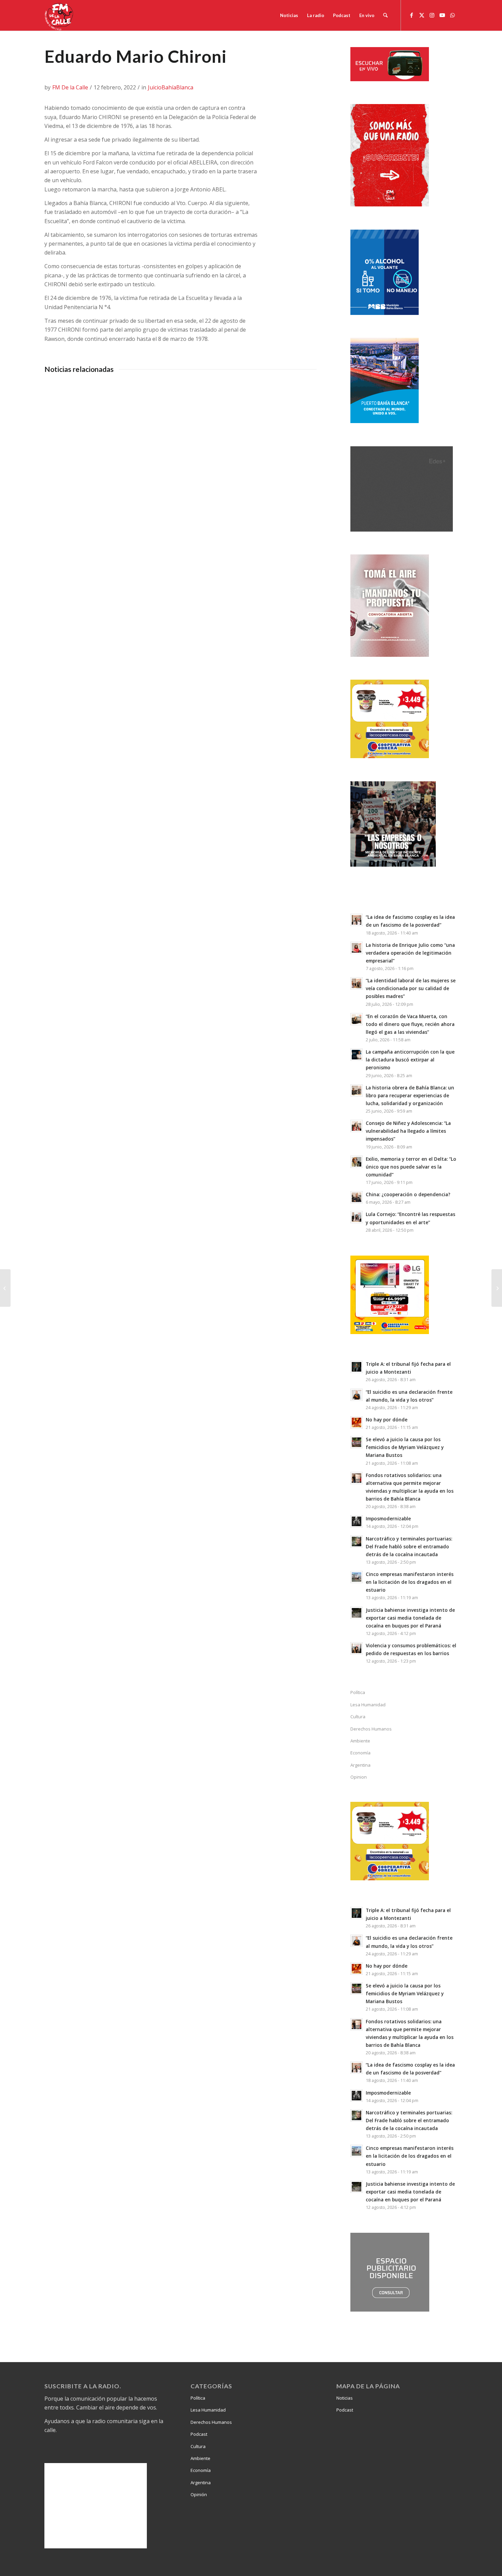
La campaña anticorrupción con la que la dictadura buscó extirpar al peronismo (410, 1060)
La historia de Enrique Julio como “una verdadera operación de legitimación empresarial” (410, 953)
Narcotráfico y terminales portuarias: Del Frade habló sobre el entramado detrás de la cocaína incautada (409, 1546)
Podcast (199, 2434)
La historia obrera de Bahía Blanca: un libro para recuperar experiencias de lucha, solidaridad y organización (410, 1095)
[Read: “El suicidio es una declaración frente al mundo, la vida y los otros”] (357, 1395)
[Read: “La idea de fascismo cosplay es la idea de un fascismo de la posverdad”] (357, 920)
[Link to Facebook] (412, 15)
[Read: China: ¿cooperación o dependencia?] (357, 1197)
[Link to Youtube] (442, 15)
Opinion (359, 1777)
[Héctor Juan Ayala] (5, 1288)
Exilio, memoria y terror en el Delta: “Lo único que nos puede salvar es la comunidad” (411, 1167)
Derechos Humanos (371, 1729)
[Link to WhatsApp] (452, 15)
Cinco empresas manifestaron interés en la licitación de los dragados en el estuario (410, 1582)
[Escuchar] (390, 79)
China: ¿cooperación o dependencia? (408, 1194)
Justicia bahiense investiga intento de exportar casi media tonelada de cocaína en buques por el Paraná (410, 1618)
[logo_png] (60, 15)
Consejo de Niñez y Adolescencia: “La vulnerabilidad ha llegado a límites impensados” (408, 1131)
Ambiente (360, 1741)
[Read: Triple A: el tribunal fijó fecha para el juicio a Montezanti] (357, 1367)
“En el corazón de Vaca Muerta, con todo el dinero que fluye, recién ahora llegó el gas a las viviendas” (410, 1024)
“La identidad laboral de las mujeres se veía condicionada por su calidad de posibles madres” (411, 988)
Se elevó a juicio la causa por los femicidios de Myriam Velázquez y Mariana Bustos (405, 1447)
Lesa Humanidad (368, 1705)
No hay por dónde (387, 1420)
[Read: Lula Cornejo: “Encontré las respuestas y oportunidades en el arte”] (357, 1217)
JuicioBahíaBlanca (171, 87)
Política (358, 1692)
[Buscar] (385, 15)
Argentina (360, 1765)
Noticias (345, 2398)
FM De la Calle (70, 87)
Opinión (199, 2494)
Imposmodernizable (388, 1518)
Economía (360, 1753)
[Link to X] (422, 15)
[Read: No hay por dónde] (357, 1422)
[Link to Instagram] (432, 15)
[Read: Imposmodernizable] (357, 1521)
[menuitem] (289, 15)
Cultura (358, 1717)
